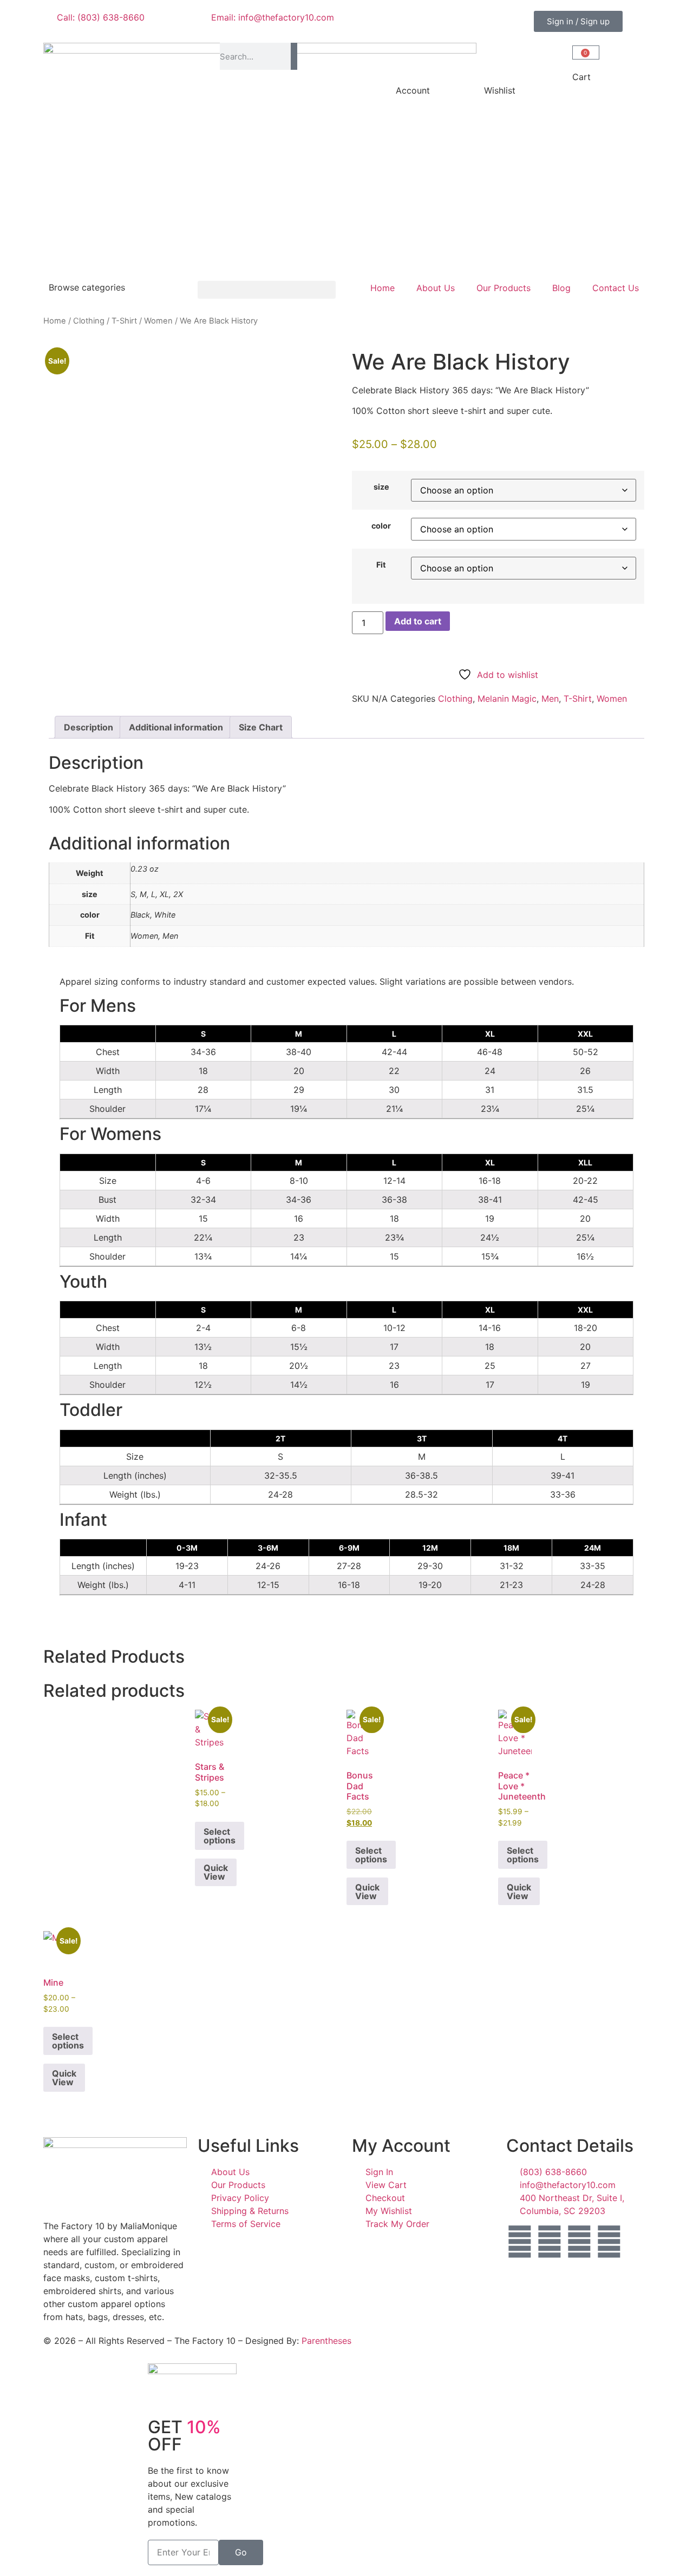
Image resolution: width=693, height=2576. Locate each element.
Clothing (89, 321)
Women (158, 321)
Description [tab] (89, 727)
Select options (220, 1836)
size (381, 487)
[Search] (294, 56)
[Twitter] (579, 2242)
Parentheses (326, 2341)
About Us (436, 288)
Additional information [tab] (176, 727)
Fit (381, 565)
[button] (267, 290)
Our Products (504, 288)
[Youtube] (609, 2242)
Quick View (216, 1872)
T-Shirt (124, 321)
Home (383, 288)
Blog (561, 288)
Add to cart (418, 621)
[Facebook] (520, 2242)
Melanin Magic (507, 699)
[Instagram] (550, 2242)
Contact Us (616, 288)
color (381, 526)
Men (550, 699)
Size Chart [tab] (261, 727)
